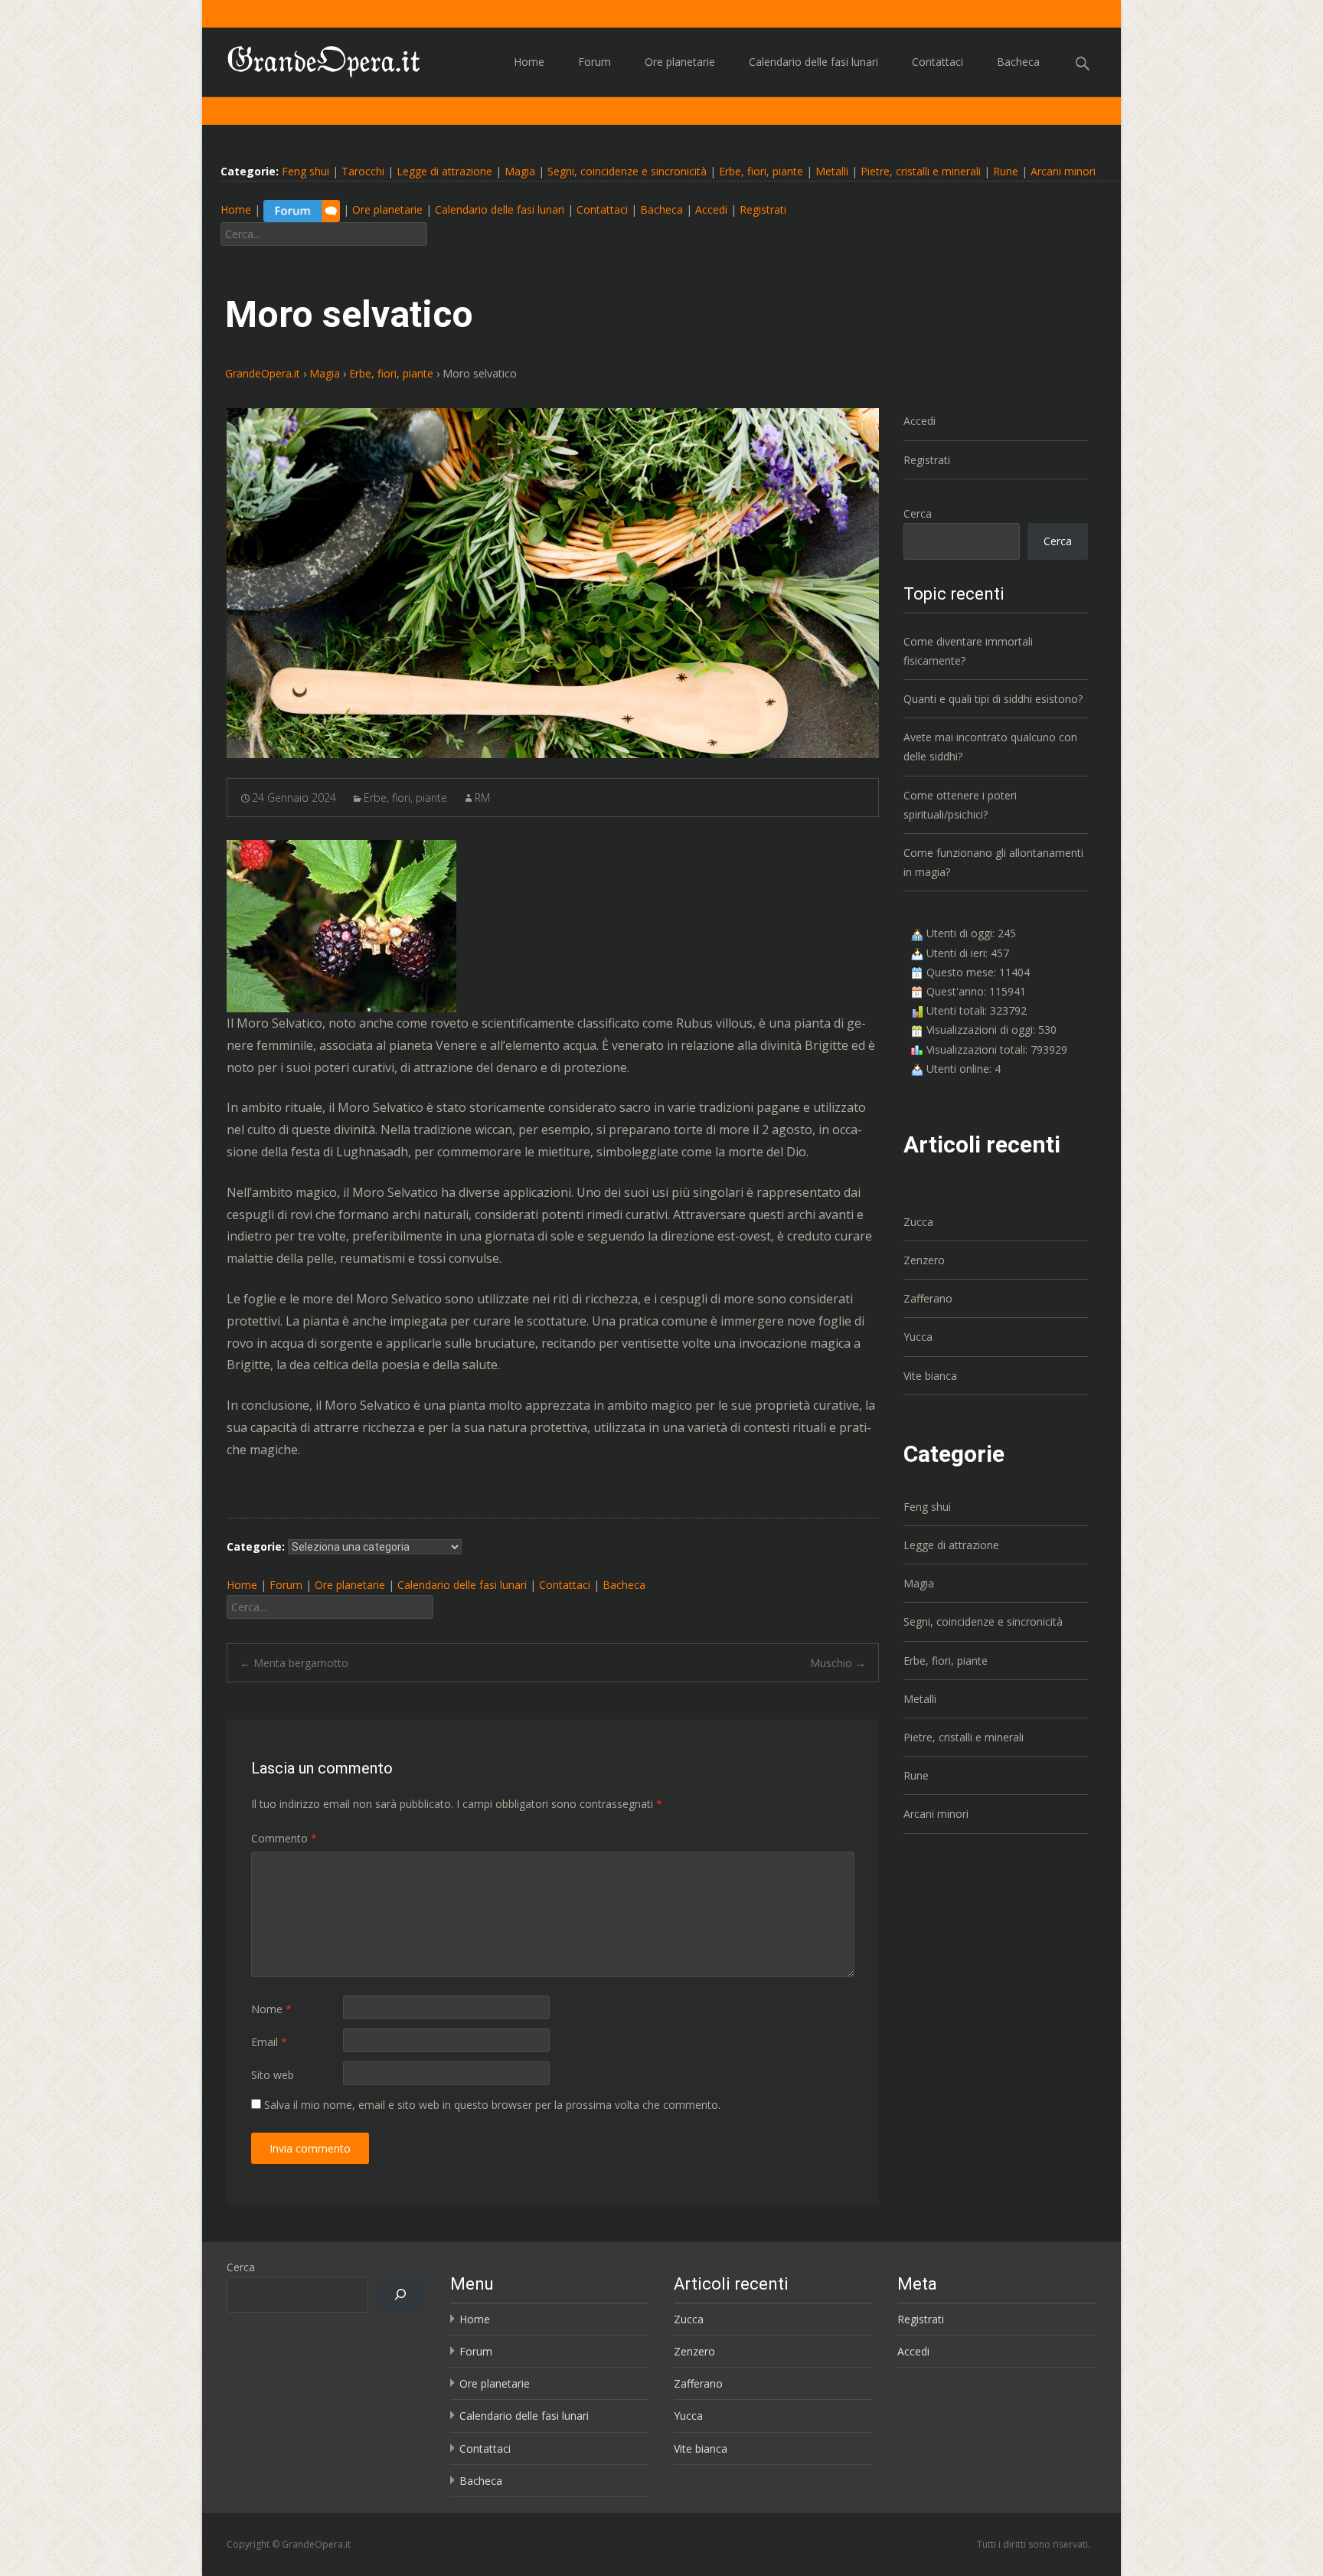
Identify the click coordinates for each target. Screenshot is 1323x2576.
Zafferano (928, 1298)
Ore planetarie (680, 62)
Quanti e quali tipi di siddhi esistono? (993, 699)
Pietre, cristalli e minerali (921, 171)
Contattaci (938, 62)
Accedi (711, 210)
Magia (520, 171)
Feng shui (305, 171)
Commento (284, 1838)
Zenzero (924, 1260)
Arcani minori (1063, 171)
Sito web (273, 2075)
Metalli (832, 171)
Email (269, 2042)
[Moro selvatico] (553, 583)
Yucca (918, 1337)
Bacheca (1018, 62)
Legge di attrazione (444, 171)
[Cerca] (401, 2295)
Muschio (838, 1663)
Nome (271, 2009)
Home (529, 62)
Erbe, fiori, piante (761, 171)
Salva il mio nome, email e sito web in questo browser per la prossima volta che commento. (492, 2105)
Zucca (918, 1222)
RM (482, 798)
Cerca (918, 513)
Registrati (763, 210)
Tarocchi (363, 171)
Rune (1006, 171)
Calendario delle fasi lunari (813, 62)
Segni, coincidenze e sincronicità (627, 171)
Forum (595, 62)
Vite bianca (930, 1376)
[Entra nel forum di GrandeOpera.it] (302, 210)
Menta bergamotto (294, 1663)
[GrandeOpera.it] (312, 58)
